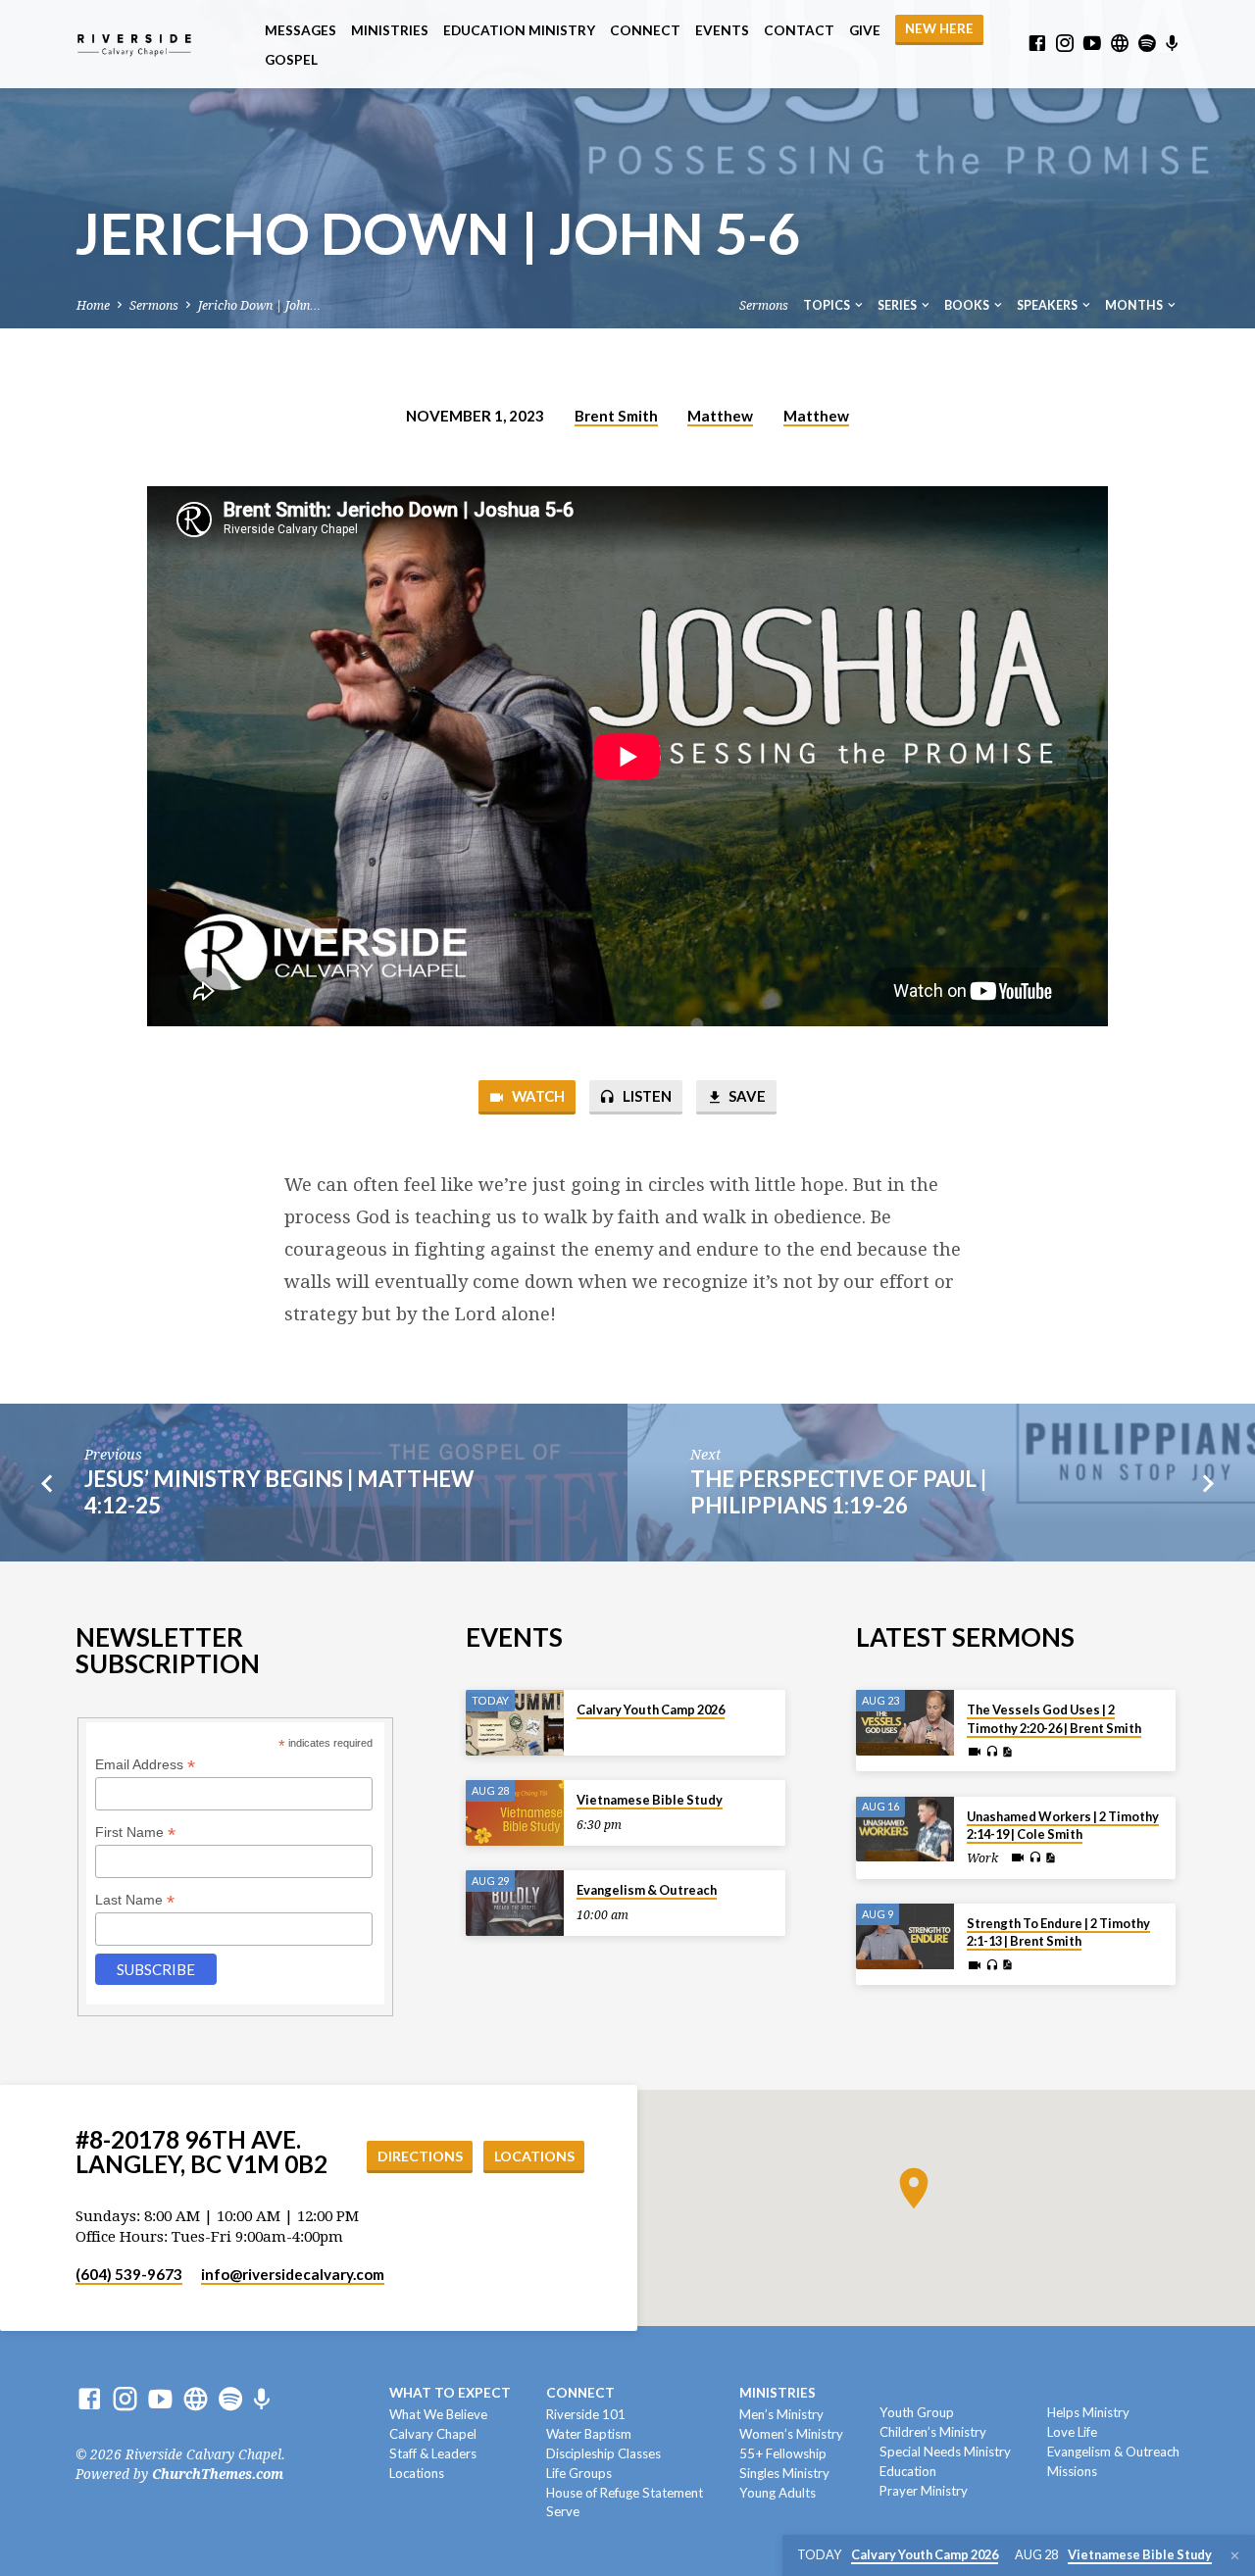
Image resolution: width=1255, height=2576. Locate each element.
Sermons (154, 305)
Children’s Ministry (933, 2432)
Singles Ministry (784, 2473)
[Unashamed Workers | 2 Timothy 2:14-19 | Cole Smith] (905, 1830)
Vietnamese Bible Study (650, 1800)
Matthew (720, 416)
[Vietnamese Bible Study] (515, 1813)
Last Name (135, 1900)
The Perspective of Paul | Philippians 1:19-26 (838, 1492)
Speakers (1048, 305)
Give (865, 30)
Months (1135, 305)
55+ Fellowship (783, 2453)
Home (93, 305)
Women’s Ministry (791, 2434)
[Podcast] (1172, 44)
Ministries (390, 30)
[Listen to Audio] (992, 1752)
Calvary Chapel (433, 2434)
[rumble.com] (1120, 44)
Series (898, 305)
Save (746, 1096)
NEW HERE (939, 28)
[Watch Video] (975, 1752)
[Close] (1235, 2556)
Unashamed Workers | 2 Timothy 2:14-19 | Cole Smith (1063, 1825)
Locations (534, 2156)
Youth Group (917, 2412)
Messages (301, 30)
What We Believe (438, 2414)
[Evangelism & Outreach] (515, 1903)
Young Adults (778, 2493)
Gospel (291, 60)
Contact (799, 30)
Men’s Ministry (781, 2414)
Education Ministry (519, 30)
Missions (1072, 2471)
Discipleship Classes (603, 2453)
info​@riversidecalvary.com (293, 2274)
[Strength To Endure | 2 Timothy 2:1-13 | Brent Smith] (905, 1936)
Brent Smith (616, 416)
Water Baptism (589, 2434)
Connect (645, 30)
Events (722, 30)
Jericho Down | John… (259, 305)
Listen (646, 1096)
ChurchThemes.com (218, 2474)
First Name (135, 1833)
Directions (420, 2156)
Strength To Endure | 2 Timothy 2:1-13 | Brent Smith (1058, 1932)
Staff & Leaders (433, 2453)
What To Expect (450, 2393)
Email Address (145, 1765)
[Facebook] (1037, 44)
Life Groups (579, 2473)
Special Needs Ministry (945, 2452)
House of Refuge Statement (625, 2493)
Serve (563, 2511)
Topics (828, 305)
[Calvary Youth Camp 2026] (515, 1723)
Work (982, 1858)
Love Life (1072, 2432)
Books (968, 305)
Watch (537, 1096)
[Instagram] (1065, 44)
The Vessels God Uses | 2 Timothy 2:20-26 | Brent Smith (1054, 1718)
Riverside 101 (586, 2414)
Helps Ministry (1088, 2412)
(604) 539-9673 (129, 2274)
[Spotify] (1147, 44)
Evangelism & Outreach (647, 1890)
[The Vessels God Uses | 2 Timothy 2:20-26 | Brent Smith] (905, 1723)
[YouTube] (1092, 44)
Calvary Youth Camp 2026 (651, 1709)
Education (908, 2471)
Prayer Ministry (924, 2491)
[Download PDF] (1007, 1752)
